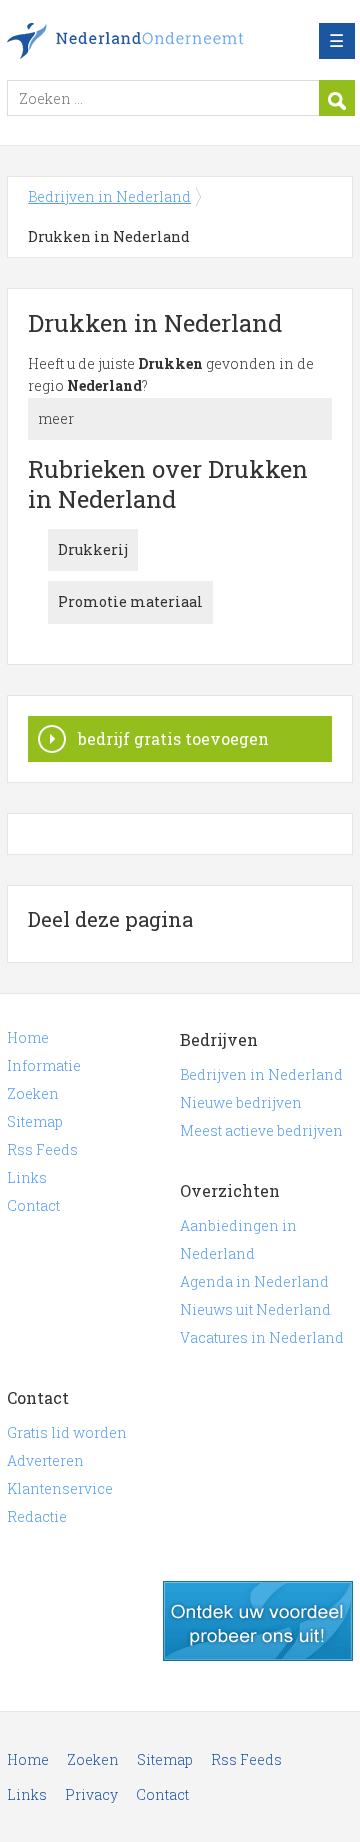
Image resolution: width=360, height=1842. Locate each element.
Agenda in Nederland (254, 1281)
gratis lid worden (258, 1621)
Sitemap (35, 1121)
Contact (33, 1205)
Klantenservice (60, 1488)
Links (27, 1177)
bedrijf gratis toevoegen (173, 738)
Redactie (37, 1516)
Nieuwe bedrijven (241, 1102)
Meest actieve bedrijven (261, 1130)
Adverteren (45, 1460)
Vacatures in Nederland (262, 1337)
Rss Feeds (42, 1149)
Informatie (44, 1065)
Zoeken (33, 1093)
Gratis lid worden (67, 1432)
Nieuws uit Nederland (255, 1309)
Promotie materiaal (130, 601)
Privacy (91, 1794)
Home (28, 1037)
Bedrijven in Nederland (152, 41)
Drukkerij (93, 549)
